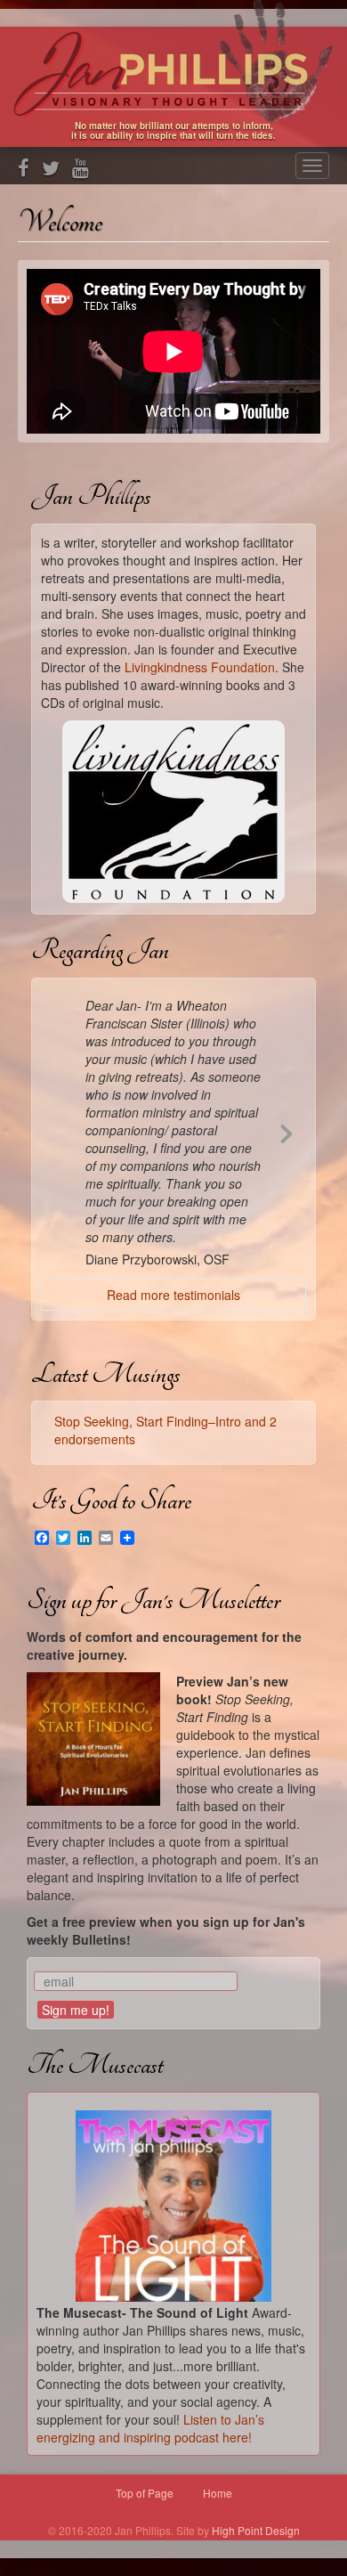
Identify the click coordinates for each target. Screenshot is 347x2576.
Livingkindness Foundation (200, 667)
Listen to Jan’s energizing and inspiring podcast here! (150, 2428)
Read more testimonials (173, 1295)
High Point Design (256, 2530)
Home (218, 2493)
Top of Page (145, 2493)
